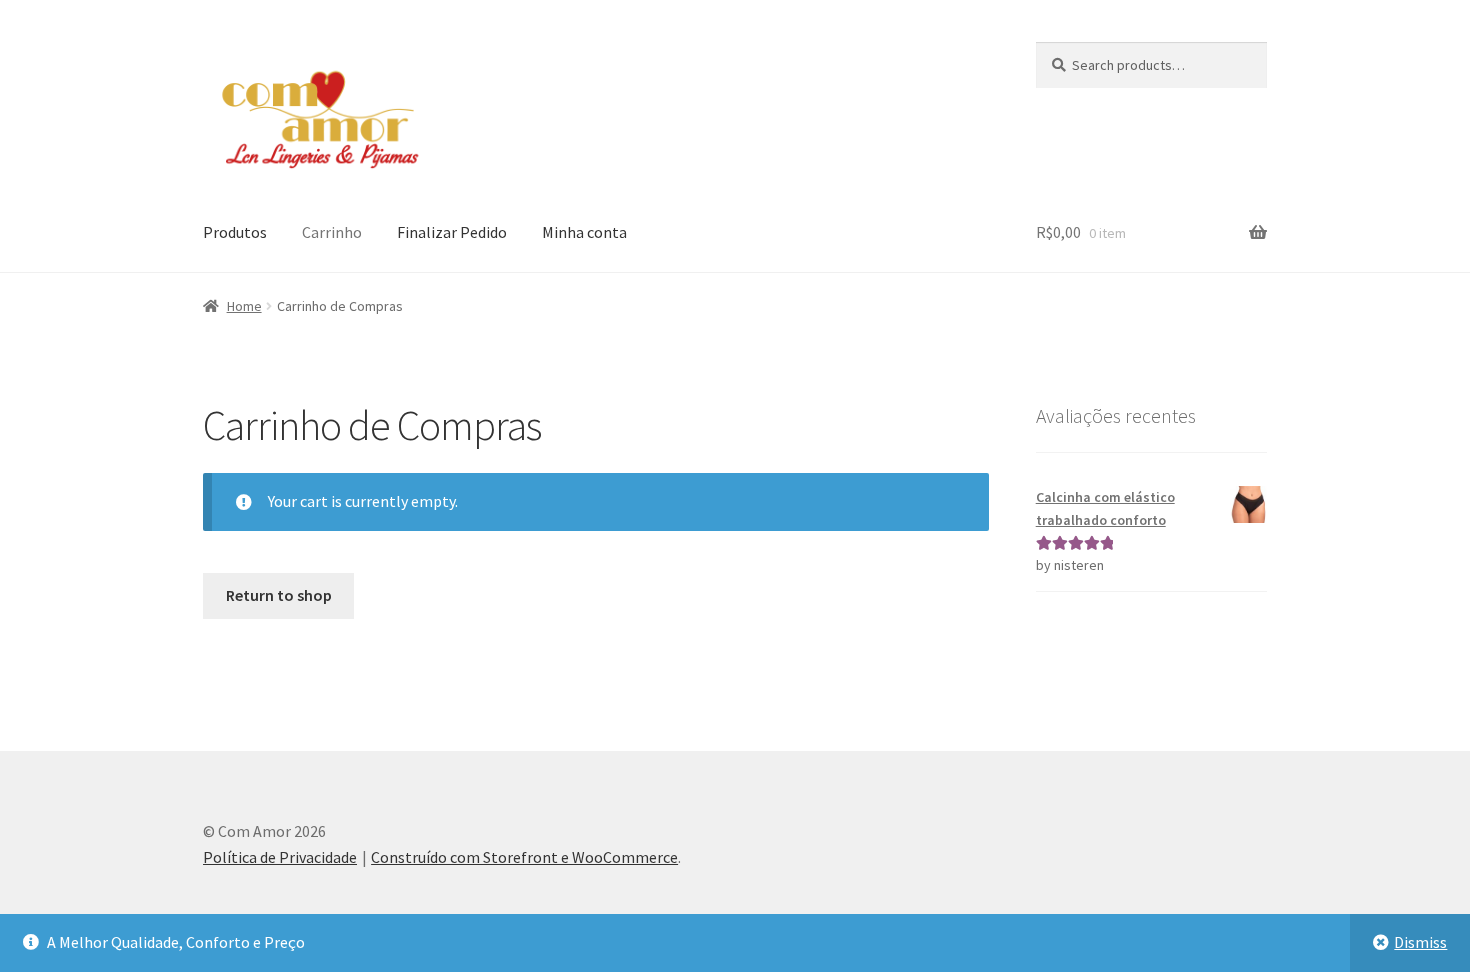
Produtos (235, 232)
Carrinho (332, 232)
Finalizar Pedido (452, 232)
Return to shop (279, 595)
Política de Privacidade (280, 857)
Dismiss (1420, 942)
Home (244, 306)
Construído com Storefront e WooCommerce (524, 857)
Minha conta (584, 232)
